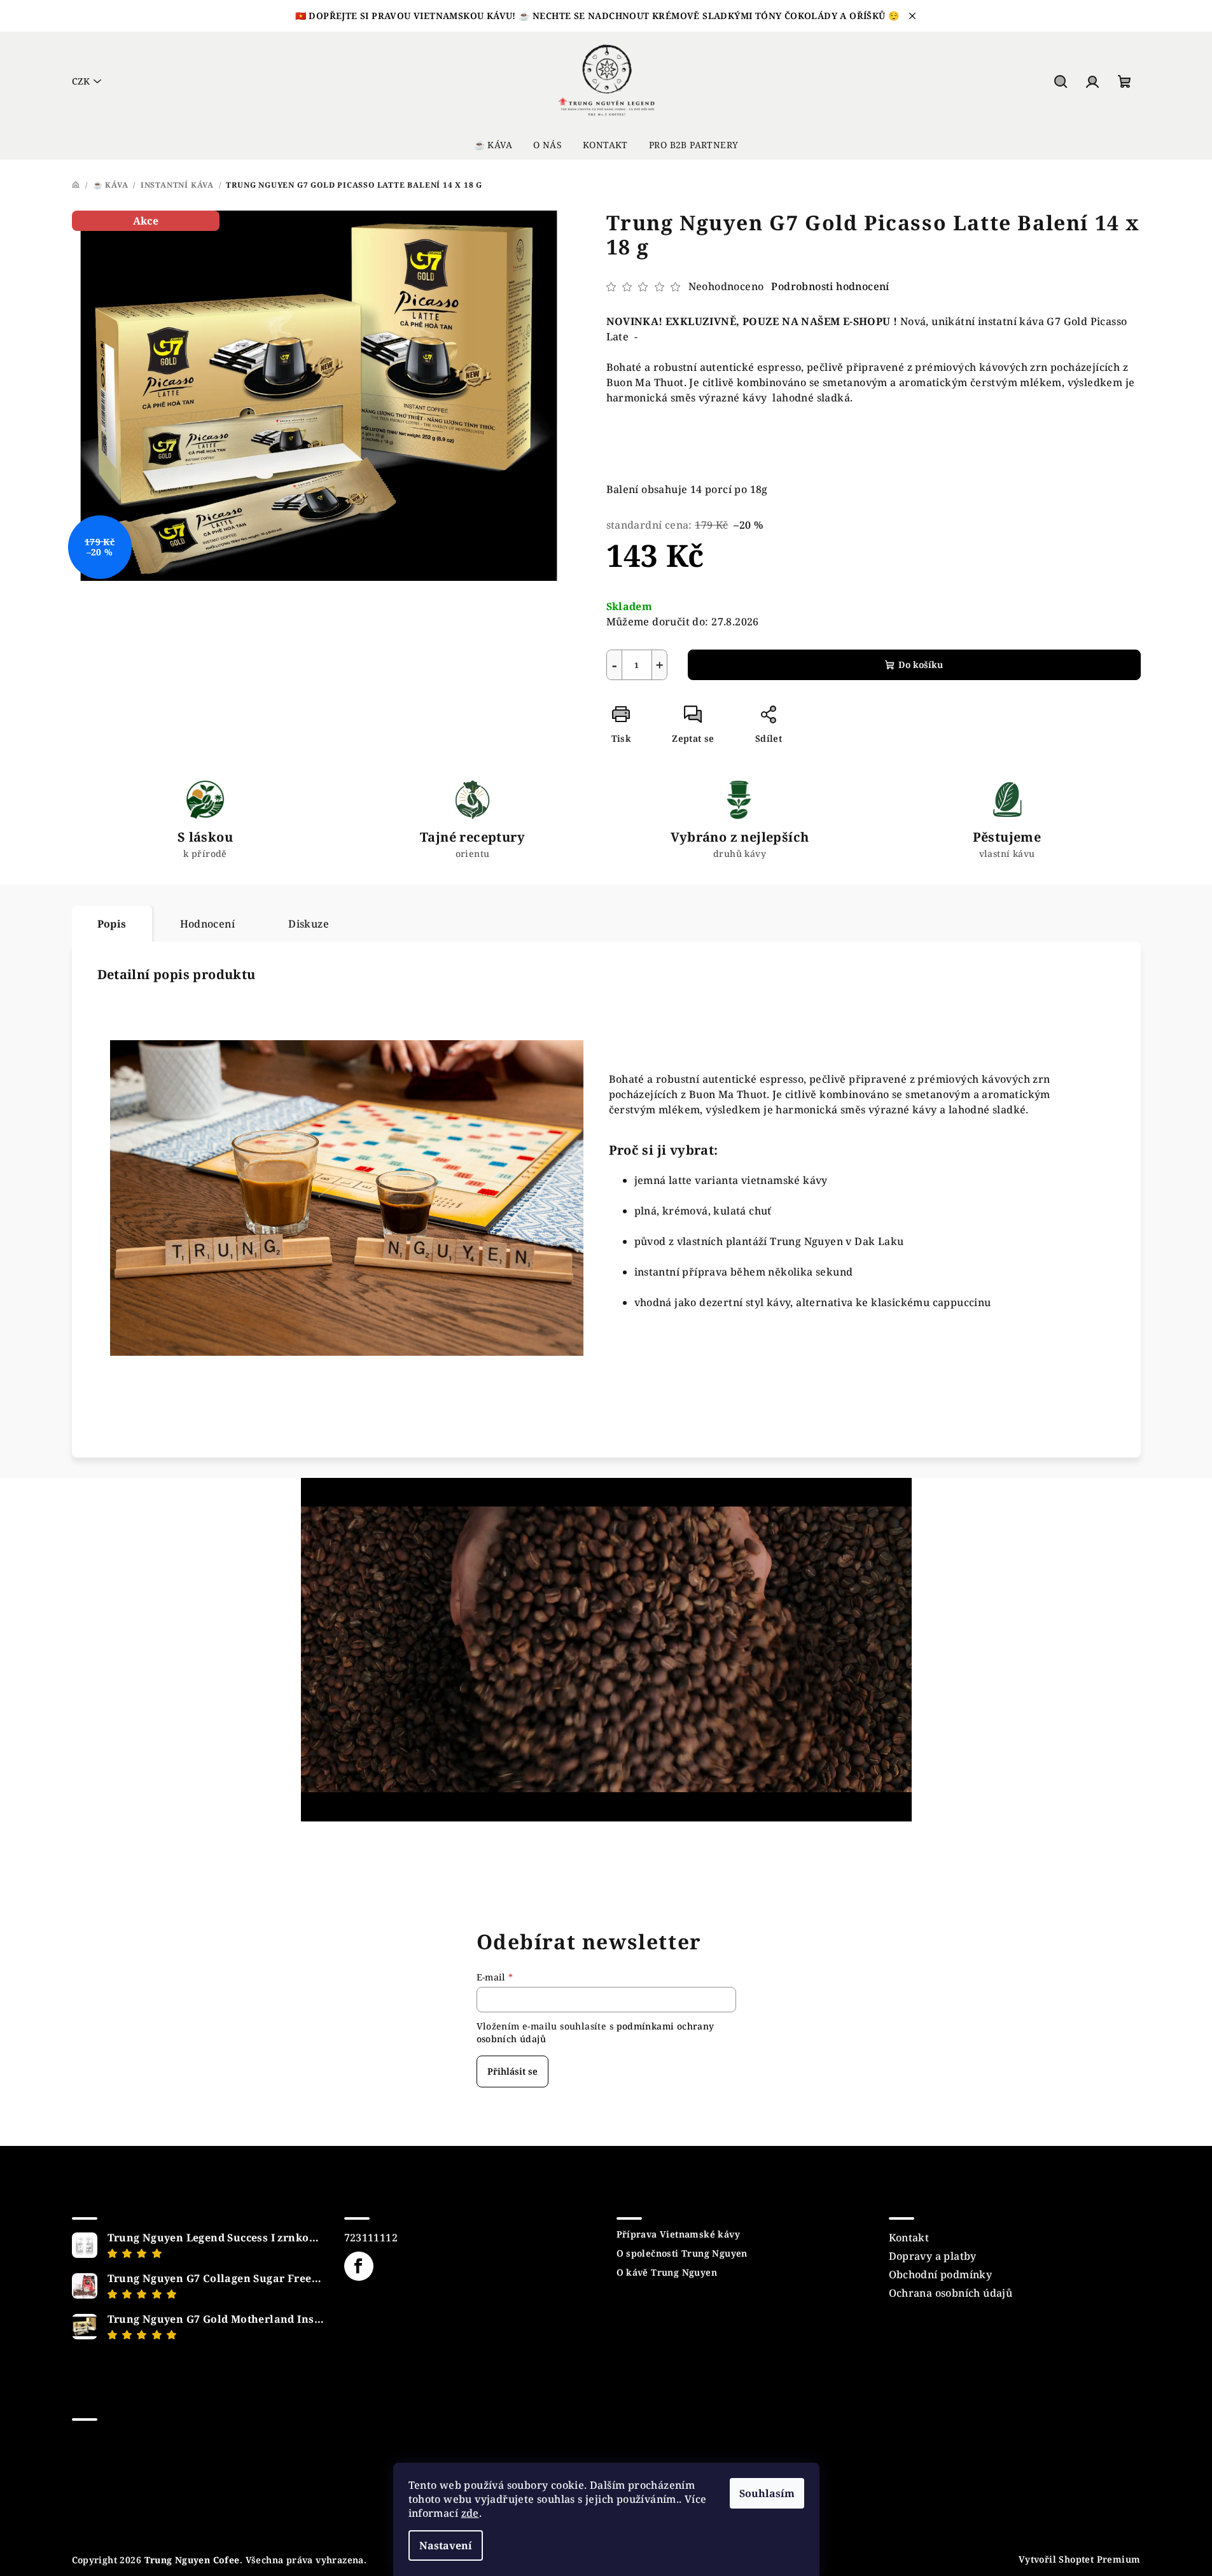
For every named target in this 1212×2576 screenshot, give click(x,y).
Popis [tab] (112, 924)
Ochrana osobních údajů (951, 2293)
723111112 (371, 2238)
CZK (81, 81)
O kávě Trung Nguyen (667, 2273)
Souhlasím (767, 2493)
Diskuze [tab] (309, 924)
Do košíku (921, 665)
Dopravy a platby (933, 2256)
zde (470, 2513)
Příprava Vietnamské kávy (679, 2234)
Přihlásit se (512, 2071)
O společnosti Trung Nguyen (682, 2253)
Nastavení (446, 2545)
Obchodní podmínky (941, 2274)
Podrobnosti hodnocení (830, 286)
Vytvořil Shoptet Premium (1080, 2559)
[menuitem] (493, 145)
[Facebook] (359, 2266)
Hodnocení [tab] (208, 924)
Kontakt (909, 2238)
